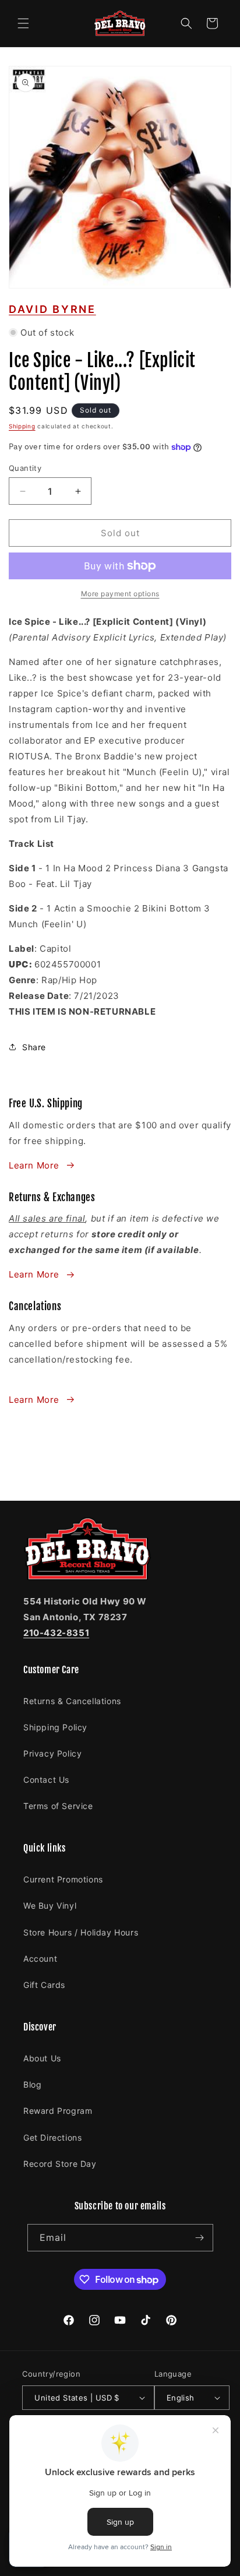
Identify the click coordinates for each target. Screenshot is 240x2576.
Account (40, 1959)
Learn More (34, 1165)
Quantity (25, 468)
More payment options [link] (120, 594)
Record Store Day (60, 2164)
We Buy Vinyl (50, 1905)
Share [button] (34, 1047)
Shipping (22, 426)
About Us (42, 2058)
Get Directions (52, 2137)
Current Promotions (63, 1879)
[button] (23, 23)
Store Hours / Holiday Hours (81, 1932)
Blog (32, 2084)
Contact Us (46, 1780)
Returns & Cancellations (72, 1701)
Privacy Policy (52, 1753)
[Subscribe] (200, 2238)
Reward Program (58, 2111)
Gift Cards (44, 1985)
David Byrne (52, 309)
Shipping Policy (55, 1727)
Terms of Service (58, 1806)
